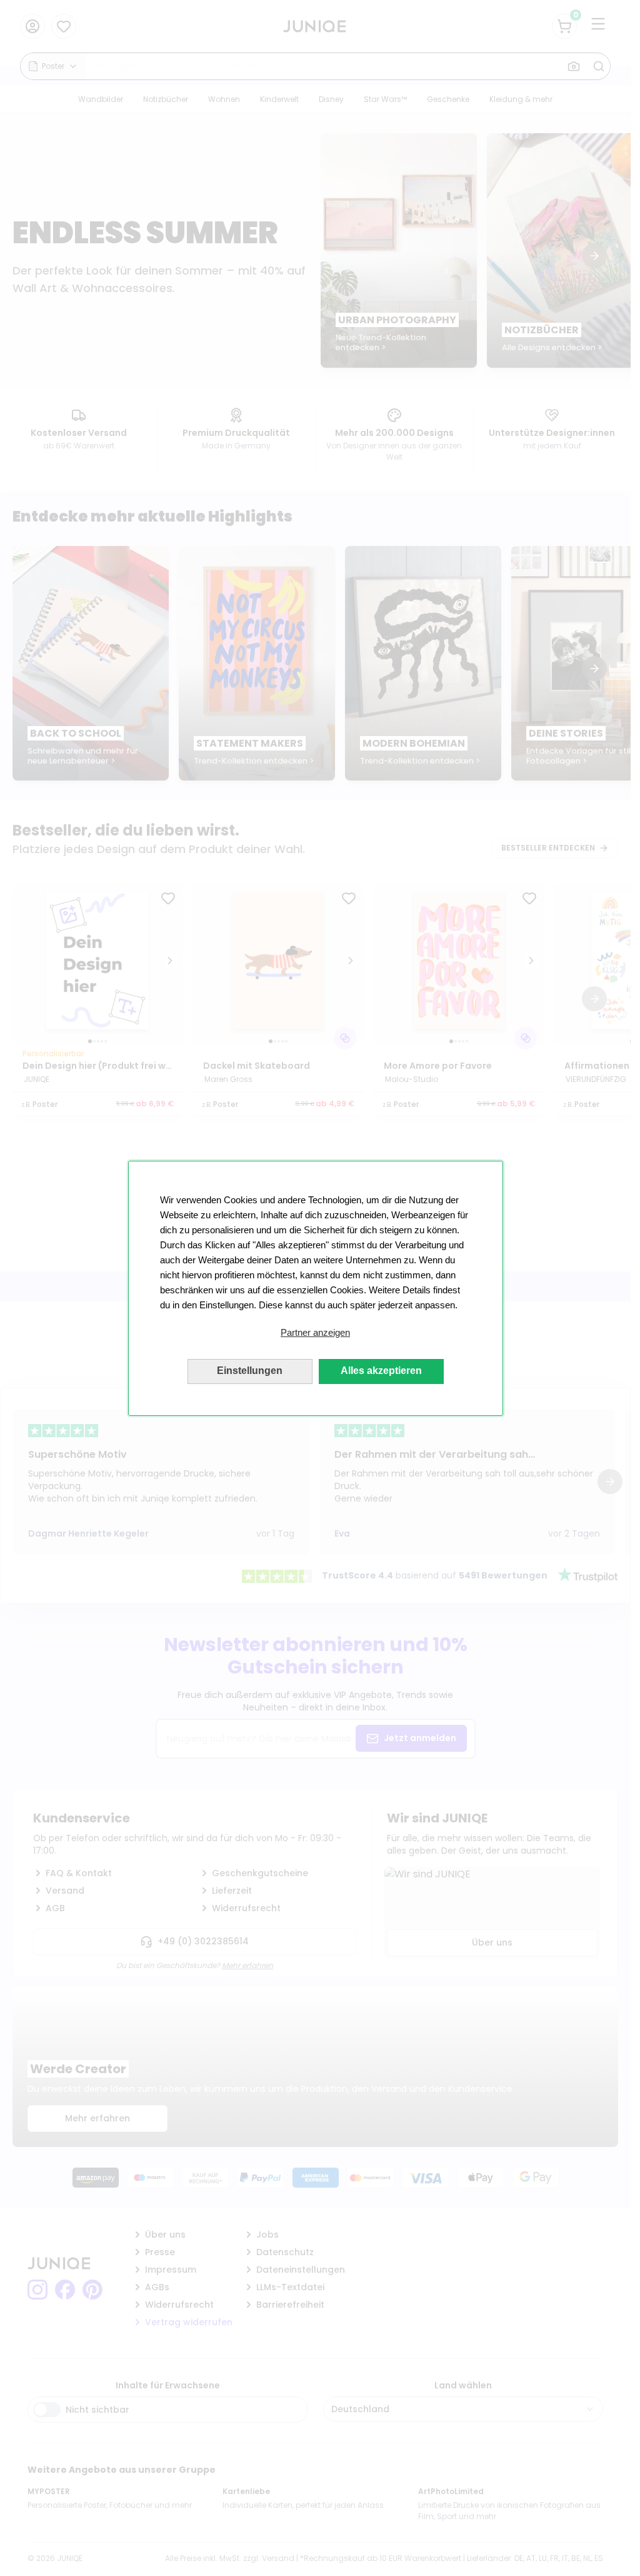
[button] (316, 1333)
